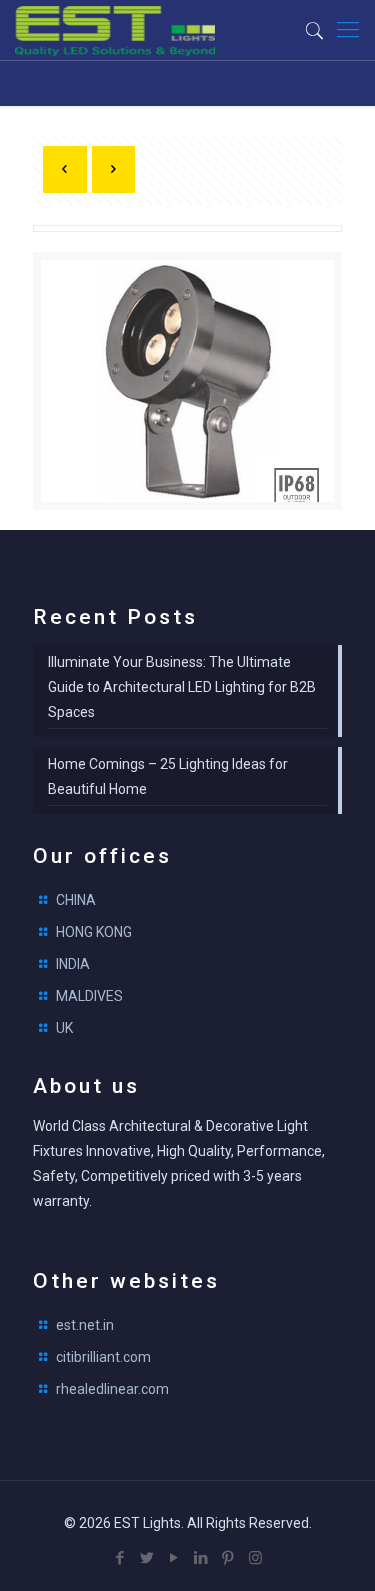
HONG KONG (94, 932)
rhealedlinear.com (112, 1389)
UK (64, 1028)
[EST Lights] (115, 30)
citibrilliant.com (103, 1357)
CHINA (76, 900)
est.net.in (85, 1325)
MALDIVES (89, 996)
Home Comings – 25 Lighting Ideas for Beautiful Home (168, 776)
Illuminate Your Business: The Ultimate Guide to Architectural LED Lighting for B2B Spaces (182, 687)
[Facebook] (120, 1558)
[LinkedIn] (201, 1558)
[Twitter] (147, 1558)
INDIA (73, 964)
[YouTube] (174, 1558)
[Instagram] (255, 1558)
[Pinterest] (228, 1558)
